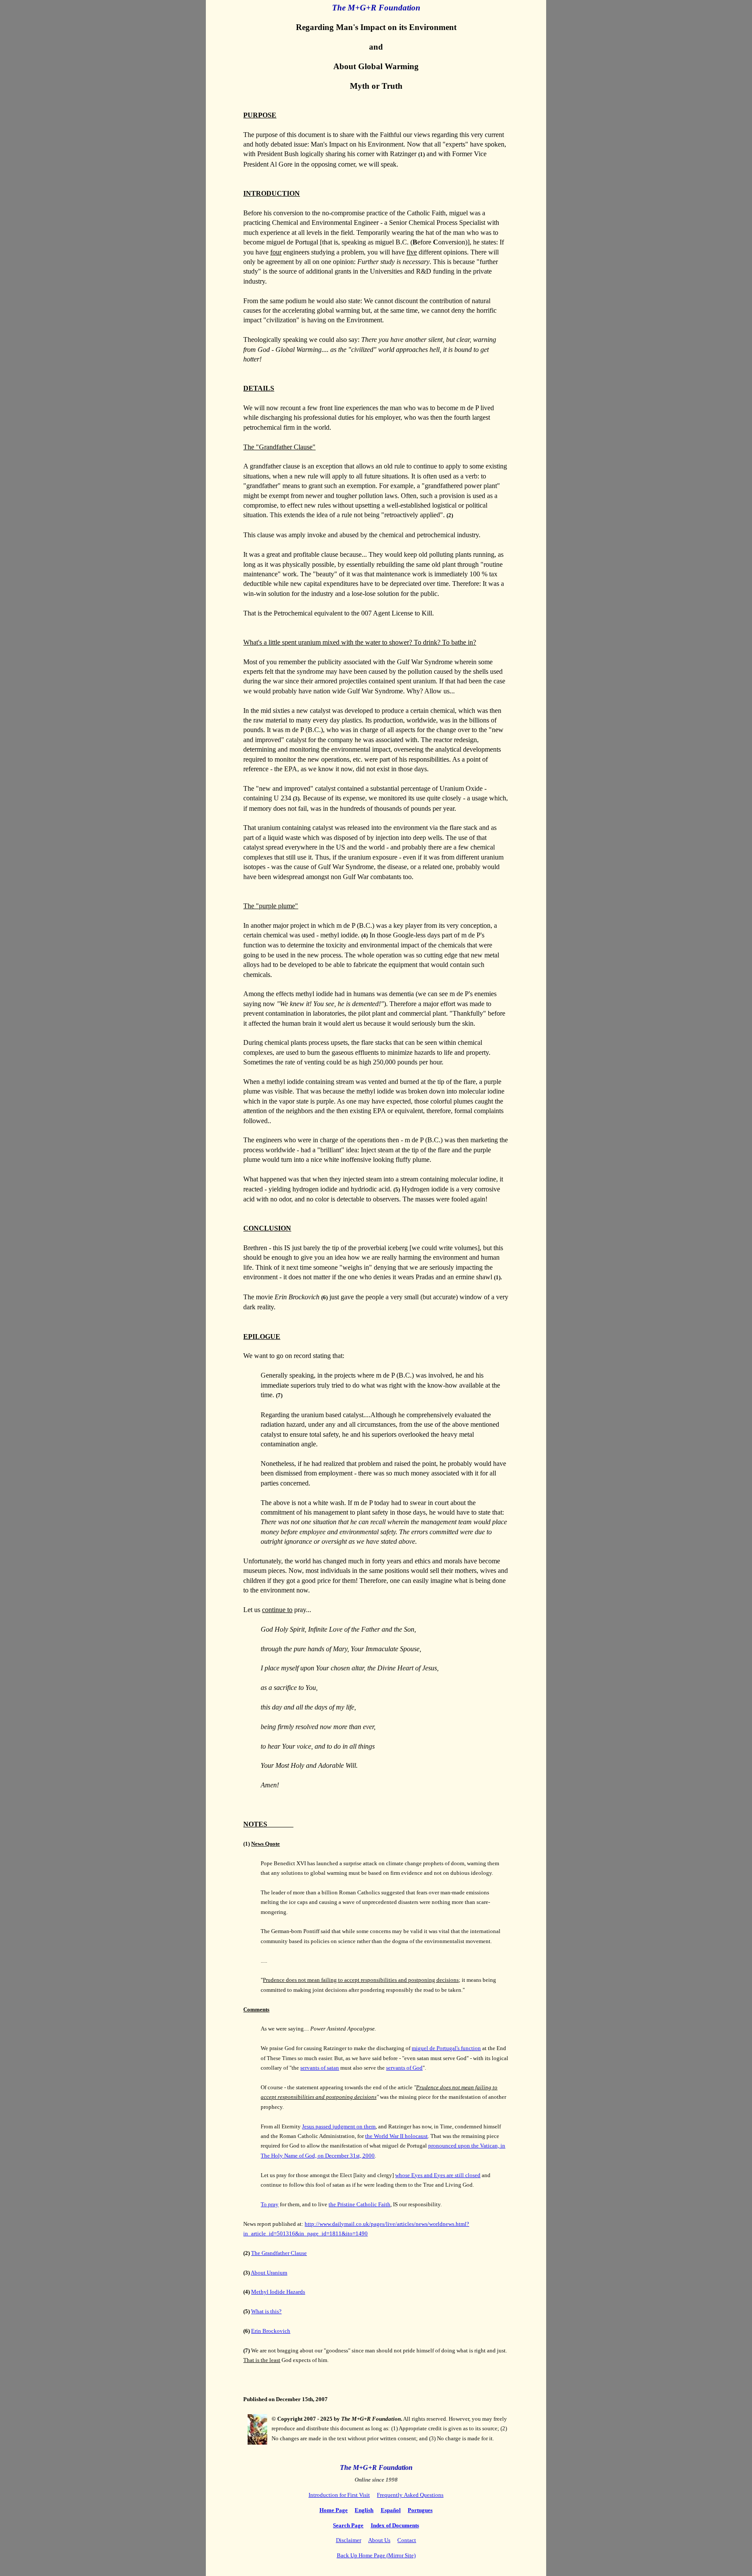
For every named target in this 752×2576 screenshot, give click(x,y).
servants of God (404, 2068)
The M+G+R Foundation (376, 2467)
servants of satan (320, 2068)
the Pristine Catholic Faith (359, 2204)
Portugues (420, 2510)
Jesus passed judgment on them (339, 2126)
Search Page (348, 2525)
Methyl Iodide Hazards (278, 2292)
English (364, 2510)
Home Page (334, 2510)
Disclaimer (349, 2540)
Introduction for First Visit (339, 2495)
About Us (379, 2540)
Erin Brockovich (271, 2331)
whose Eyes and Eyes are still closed (438, 2175)
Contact (407, 2540)
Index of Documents (395, 2525)
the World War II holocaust (396, 2136)
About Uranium (269, 2273)
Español (391, 2510)
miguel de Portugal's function (446, 2048)
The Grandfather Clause (279, 2253)
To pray (270, 2204)
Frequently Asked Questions (410, 2495)
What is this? (266, 2311)
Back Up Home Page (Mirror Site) (376, 2555)
